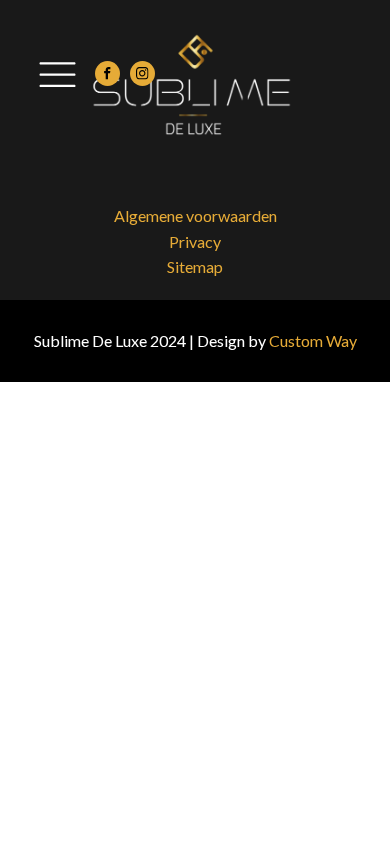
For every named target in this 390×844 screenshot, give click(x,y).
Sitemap (195, 266)
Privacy (195, 241)
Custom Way (313, 340)
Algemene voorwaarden (195, 215)
